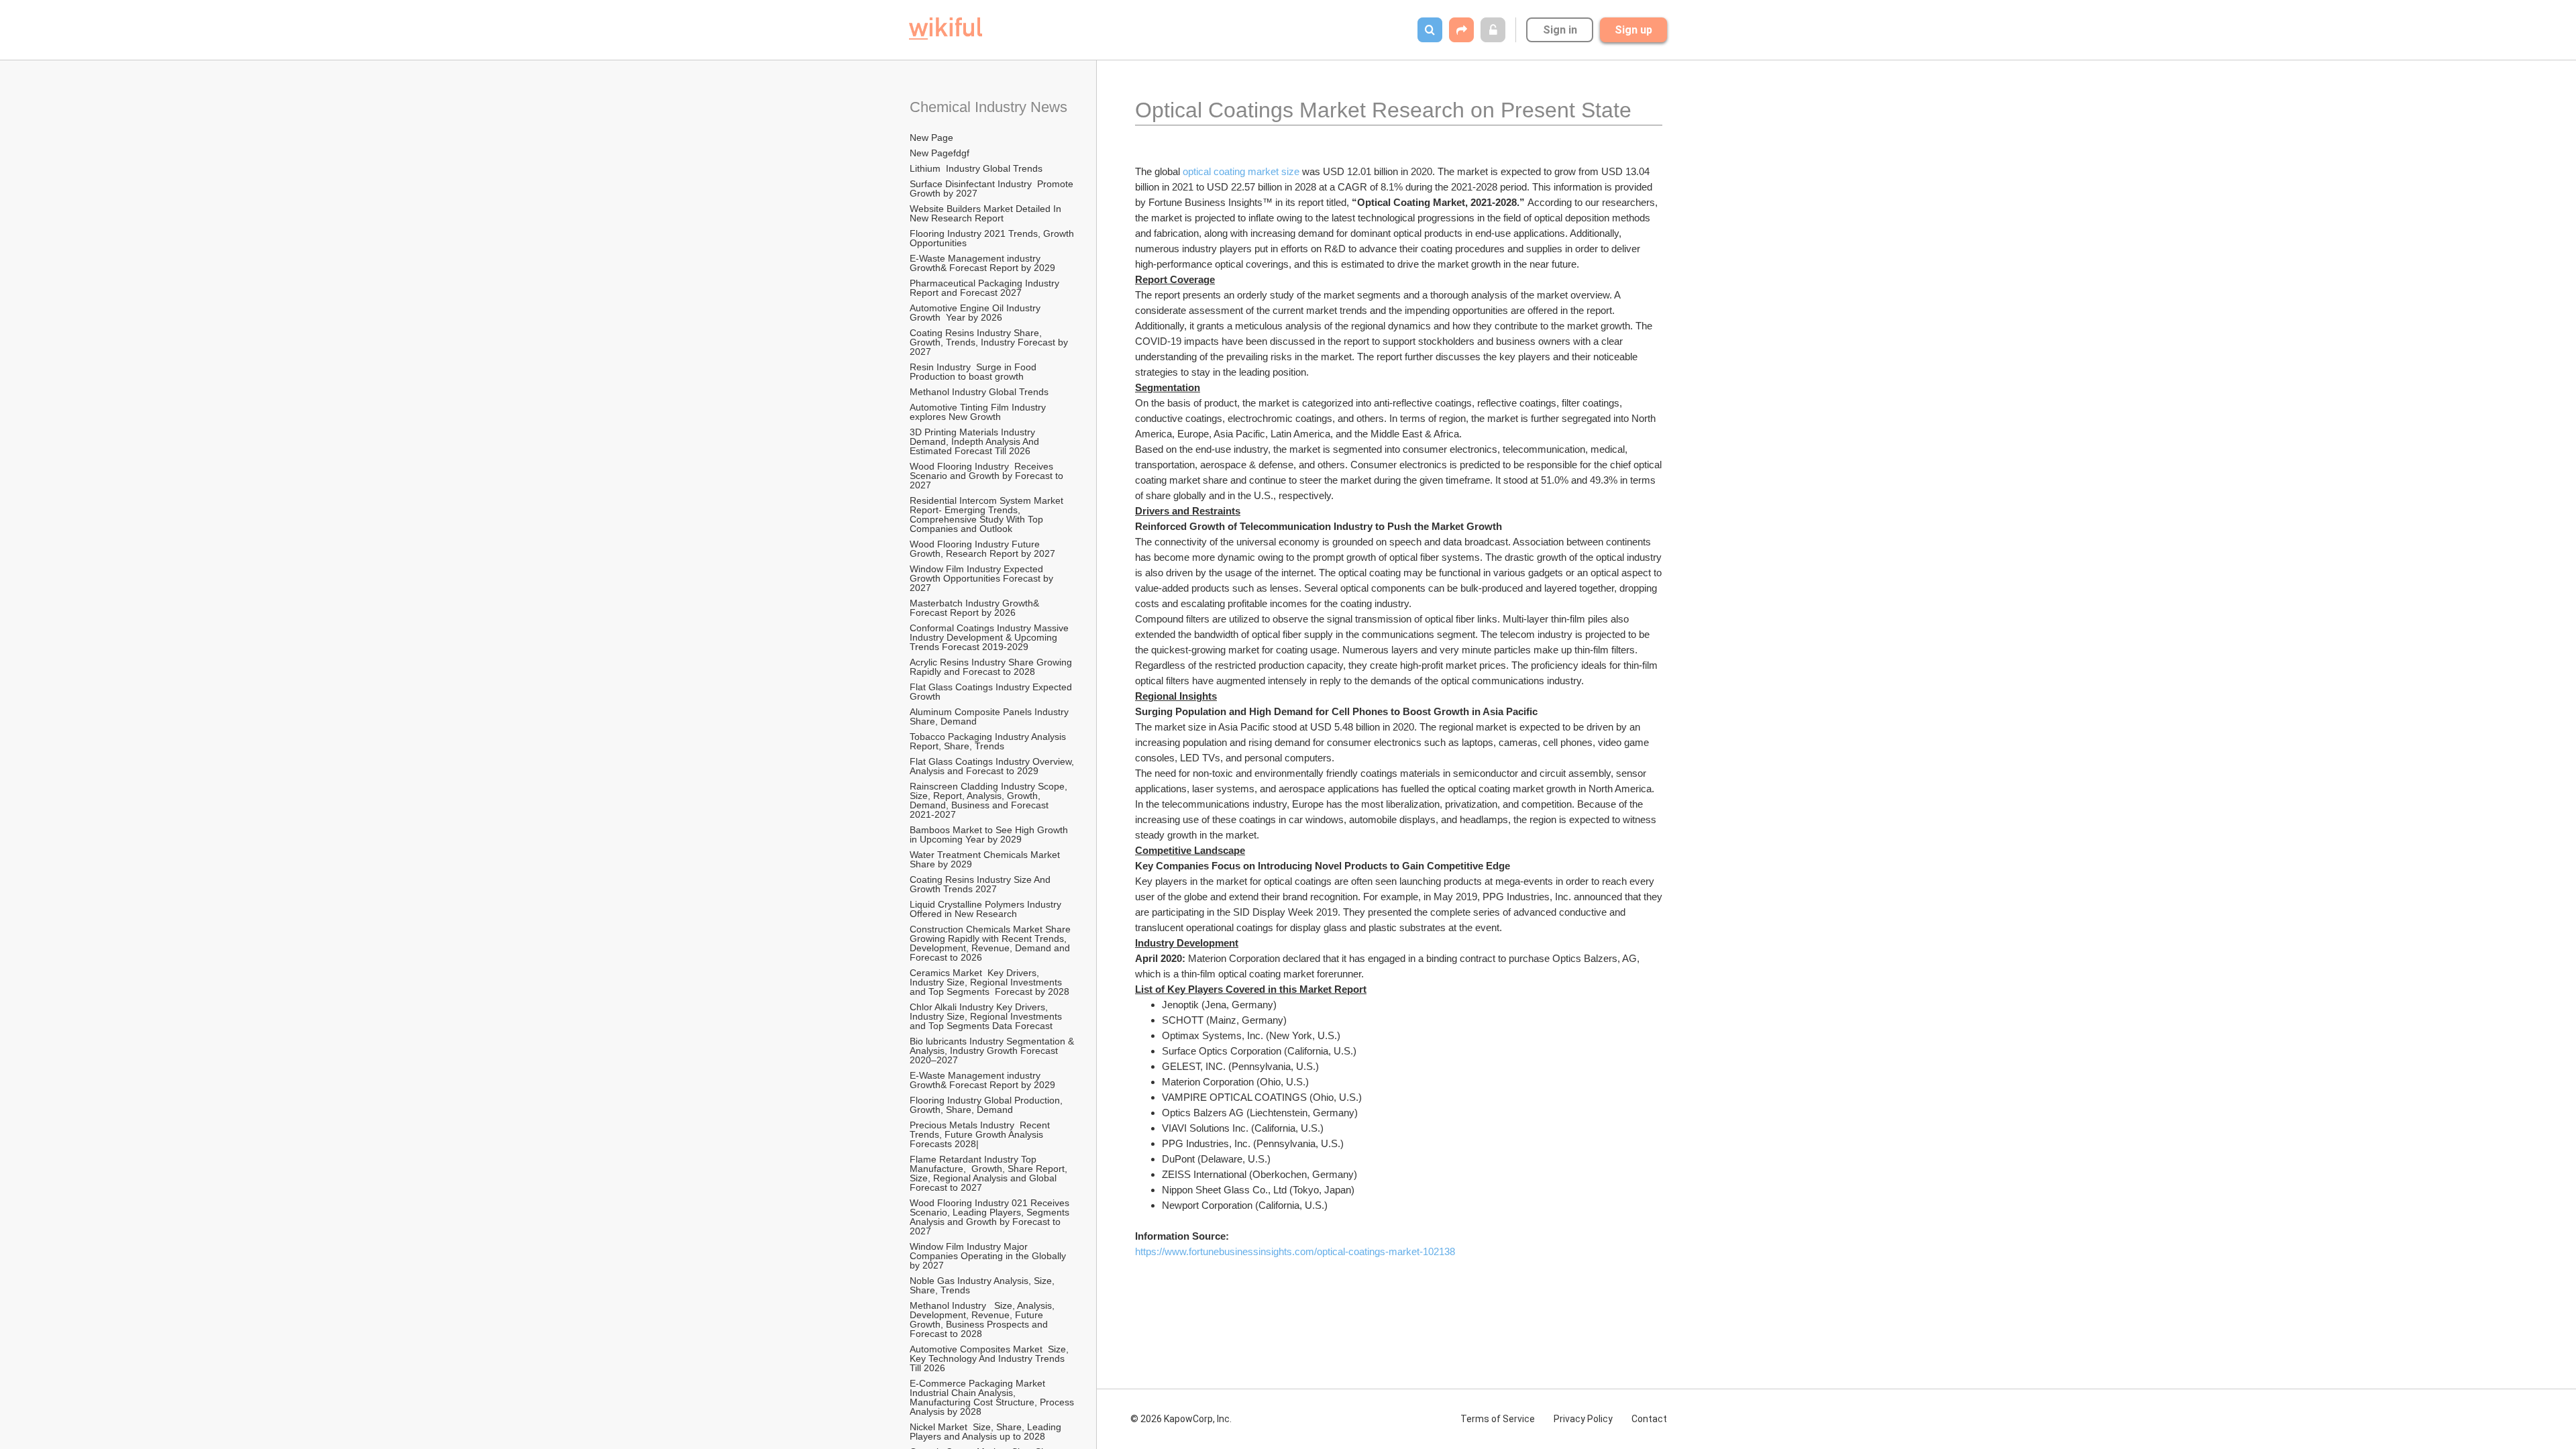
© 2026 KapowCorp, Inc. (1181, 1419)
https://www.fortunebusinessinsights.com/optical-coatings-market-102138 (1295, 1251)
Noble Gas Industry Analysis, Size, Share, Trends (983, 1285)
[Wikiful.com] (946, 29)
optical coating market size (1242, 171)
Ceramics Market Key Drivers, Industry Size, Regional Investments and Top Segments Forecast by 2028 (989, 982)
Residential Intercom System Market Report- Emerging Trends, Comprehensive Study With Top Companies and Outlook (988, 515)
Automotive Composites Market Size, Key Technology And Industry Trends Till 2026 (990, 1358)
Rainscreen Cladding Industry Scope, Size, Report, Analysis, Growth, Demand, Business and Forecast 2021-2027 (990, 800)
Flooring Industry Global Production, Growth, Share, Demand (987, 1105)
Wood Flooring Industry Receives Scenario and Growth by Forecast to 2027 (988, 476)
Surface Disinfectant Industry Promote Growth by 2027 (993, 189)
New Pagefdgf (940, 153)
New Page (931, 138)
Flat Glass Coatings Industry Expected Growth (992, 692)
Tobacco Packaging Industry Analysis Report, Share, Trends (989, 741)
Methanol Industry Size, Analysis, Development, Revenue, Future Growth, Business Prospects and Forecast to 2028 (983, 1320)
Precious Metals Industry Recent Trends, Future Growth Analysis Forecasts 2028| (981, 1134)
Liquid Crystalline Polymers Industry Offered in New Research (988, 909)
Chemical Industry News (988, 107)
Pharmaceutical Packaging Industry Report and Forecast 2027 (986, 288)
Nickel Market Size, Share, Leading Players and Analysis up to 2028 (987, 1432)
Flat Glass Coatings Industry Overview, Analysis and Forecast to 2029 (993, 766)
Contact (1649, 1419)
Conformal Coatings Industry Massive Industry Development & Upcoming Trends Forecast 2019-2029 (990, 637)
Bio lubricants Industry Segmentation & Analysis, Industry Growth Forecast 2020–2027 (993, 1051)
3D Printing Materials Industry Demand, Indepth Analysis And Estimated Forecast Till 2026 (976, 441)
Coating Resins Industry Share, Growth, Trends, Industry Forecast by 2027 (990, 342)
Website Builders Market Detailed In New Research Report (987, 213)
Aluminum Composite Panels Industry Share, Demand (990, 716)
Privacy (1583, 1419)
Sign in (1560, 30)
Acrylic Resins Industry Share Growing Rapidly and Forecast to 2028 (992, 667)
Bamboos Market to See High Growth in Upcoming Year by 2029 (990, 835)
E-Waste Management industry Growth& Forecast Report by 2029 (982, 263)
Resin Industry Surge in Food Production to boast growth (974, 372)
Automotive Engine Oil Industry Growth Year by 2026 (978, 313)
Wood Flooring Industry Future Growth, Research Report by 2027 (984, 549)
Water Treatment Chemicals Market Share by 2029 (986, 859)
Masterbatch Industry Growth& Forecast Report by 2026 (976, 608)
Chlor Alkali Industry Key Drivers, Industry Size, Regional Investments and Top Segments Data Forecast (987, 1016)
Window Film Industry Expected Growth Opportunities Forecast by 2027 (983, 578)
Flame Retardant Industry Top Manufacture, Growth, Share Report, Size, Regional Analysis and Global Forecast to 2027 (990, 1173)
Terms (1498, 1419)
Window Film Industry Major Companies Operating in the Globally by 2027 (989, 1256)
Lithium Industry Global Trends (976, 168)
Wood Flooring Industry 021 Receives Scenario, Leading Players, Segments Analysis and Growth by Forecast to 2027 (991, 1217)
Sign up (1633, 30)
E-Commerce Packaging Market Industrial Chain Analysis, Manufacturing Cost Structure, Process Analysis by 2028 (993, 1397)
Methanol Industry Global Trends (980, 392)
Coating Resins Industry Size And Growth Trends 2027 (981, 884)
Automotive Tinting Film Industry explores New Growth (979, 412)
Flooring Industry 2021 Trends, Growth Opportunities (993, 238)
